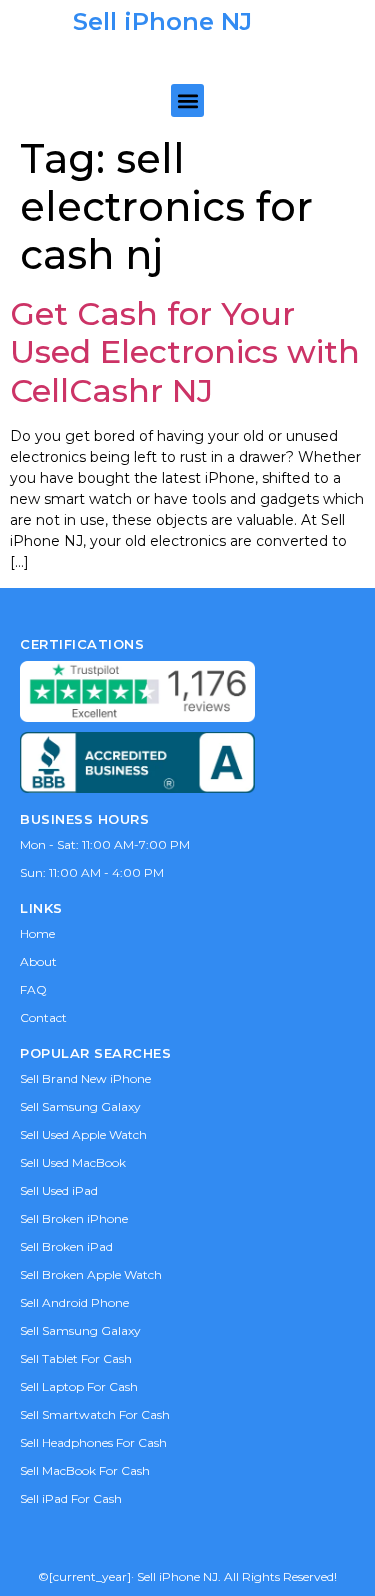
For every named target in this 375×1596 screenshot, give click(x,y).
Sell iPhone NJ (162, 21)
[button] (187, 100)
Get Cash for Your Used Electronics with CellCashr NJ (185, 352)
